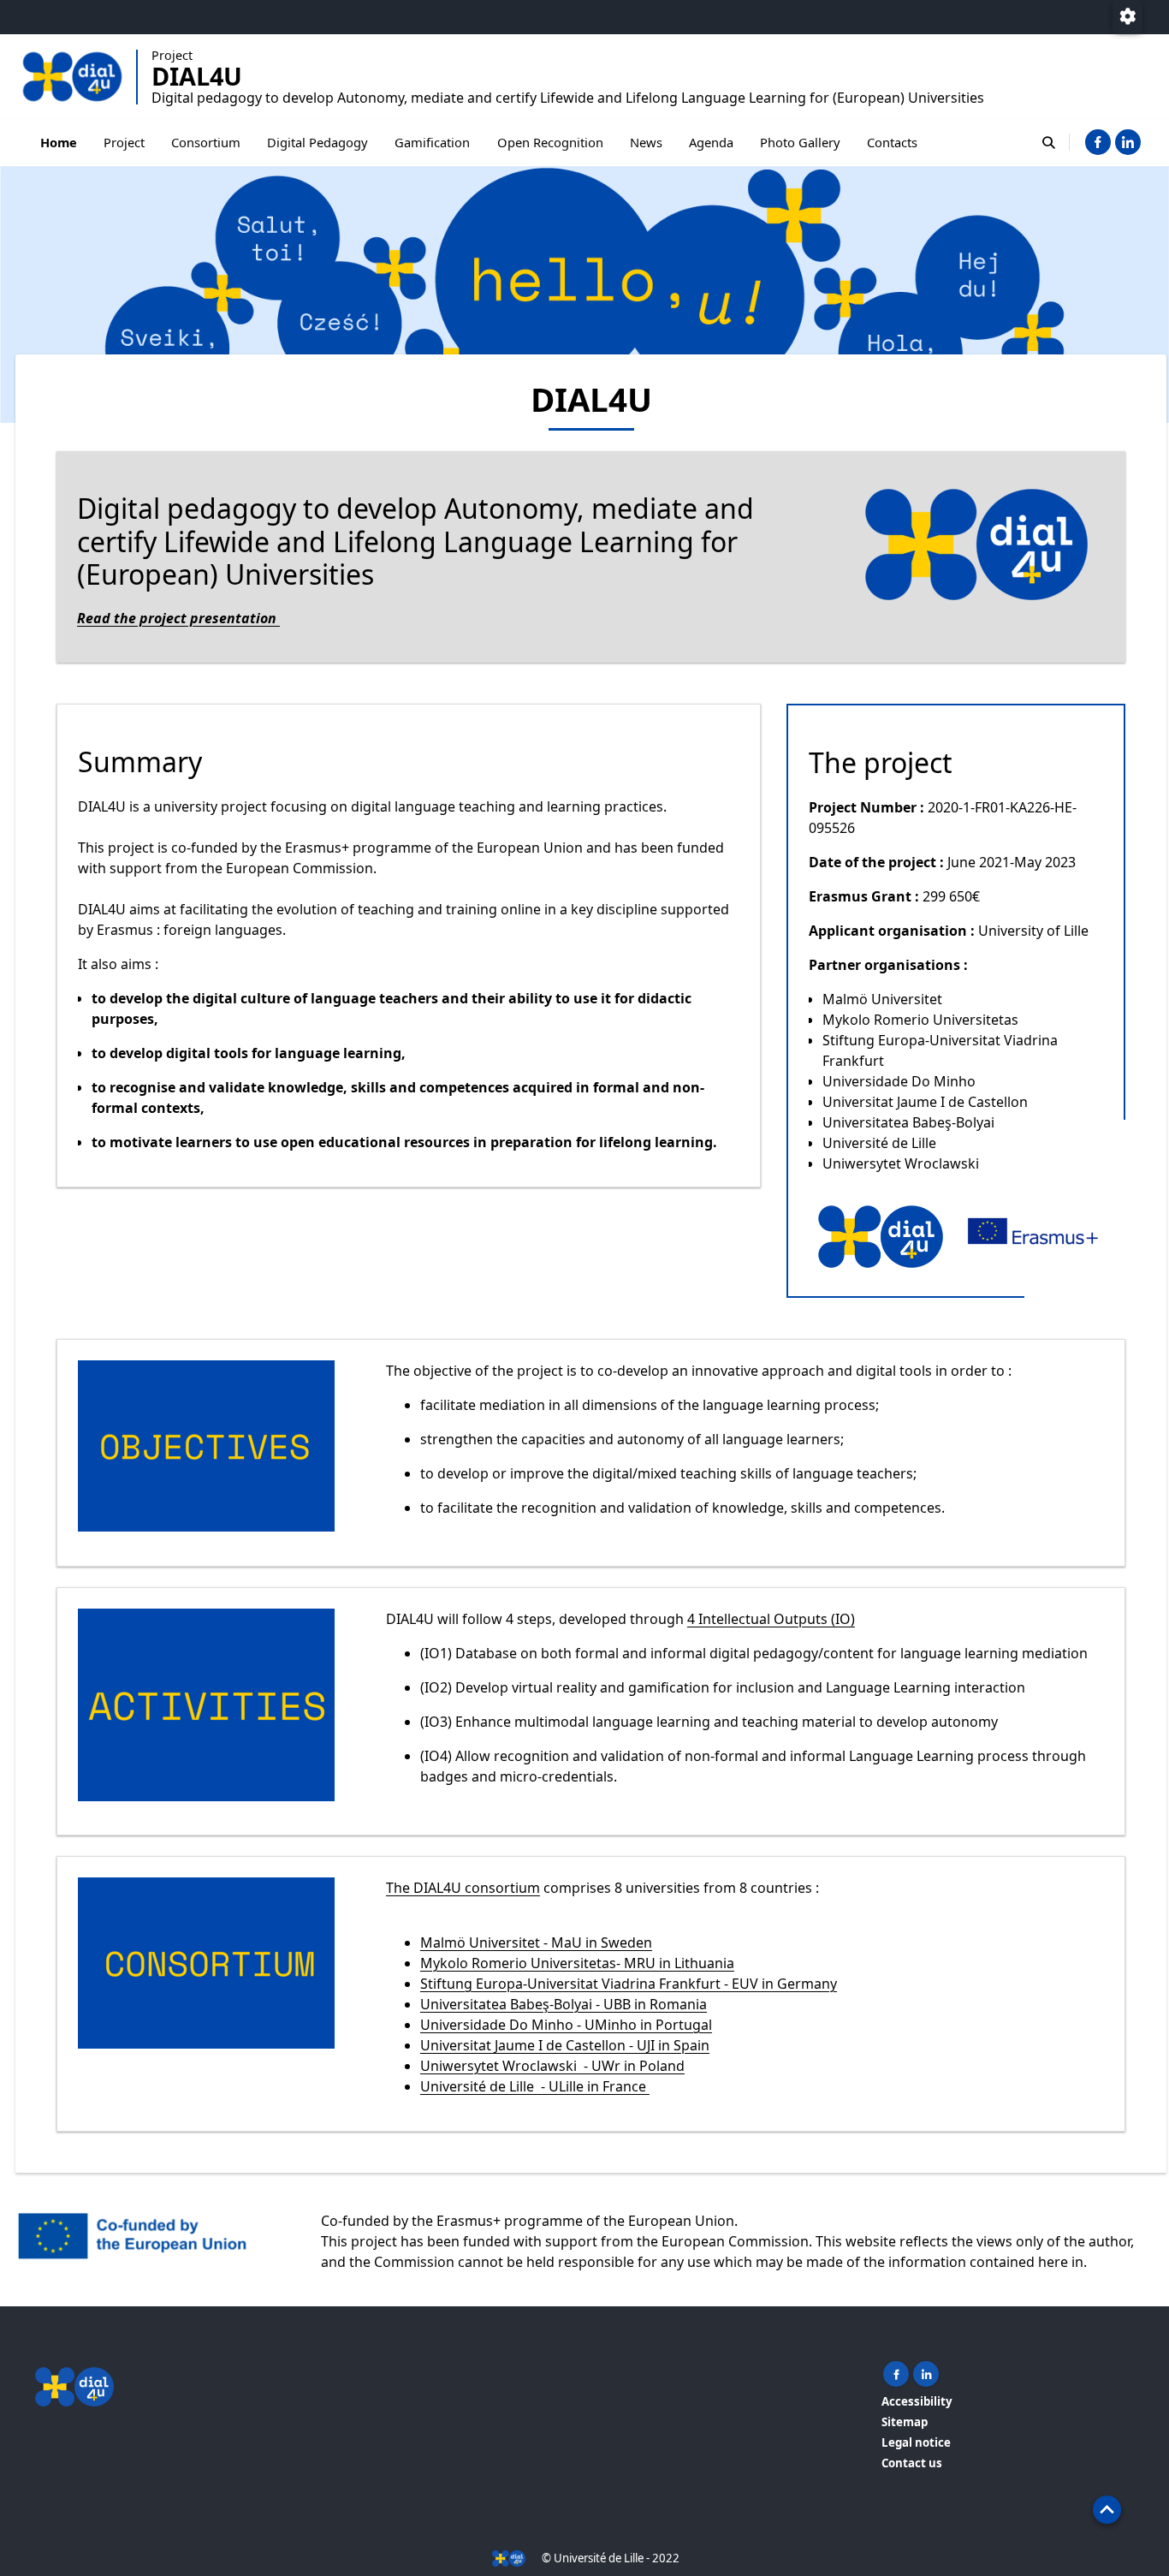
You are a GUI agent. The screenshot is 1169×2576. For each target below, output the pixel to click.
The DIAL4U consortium (463, 1888)
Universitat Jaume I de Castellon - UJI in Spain (565, 2045)
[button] (1107, 2510)
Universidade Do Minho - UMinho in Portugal (566, 2025)
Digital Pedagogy (317, 142)
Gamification (432, 142)
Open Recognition (550, 142)
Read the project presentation (178, 618)
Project (124, 142)
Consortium (206, 142)
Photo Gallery (800, 142)
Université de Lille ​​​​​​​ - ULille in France (535, 2086)
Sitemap (905, 2422)
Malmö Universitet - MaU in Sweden (536, 1942)
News (646, 142)
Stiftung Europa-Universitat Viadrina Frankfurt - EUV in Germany (629, 1984)
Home (59, 142)
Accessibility (917, 2401)
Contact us (912, 2463)
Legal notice (916, 2442)
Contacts (892, 142)
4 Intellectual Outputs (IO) (771, 1619)
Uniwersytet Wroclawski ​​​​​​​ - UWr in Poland (552, 2066)
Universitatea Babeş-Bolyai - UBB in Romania (564, 2004)
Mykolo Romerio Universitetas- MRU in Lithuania (577, 1963)
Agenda (711, 142)
